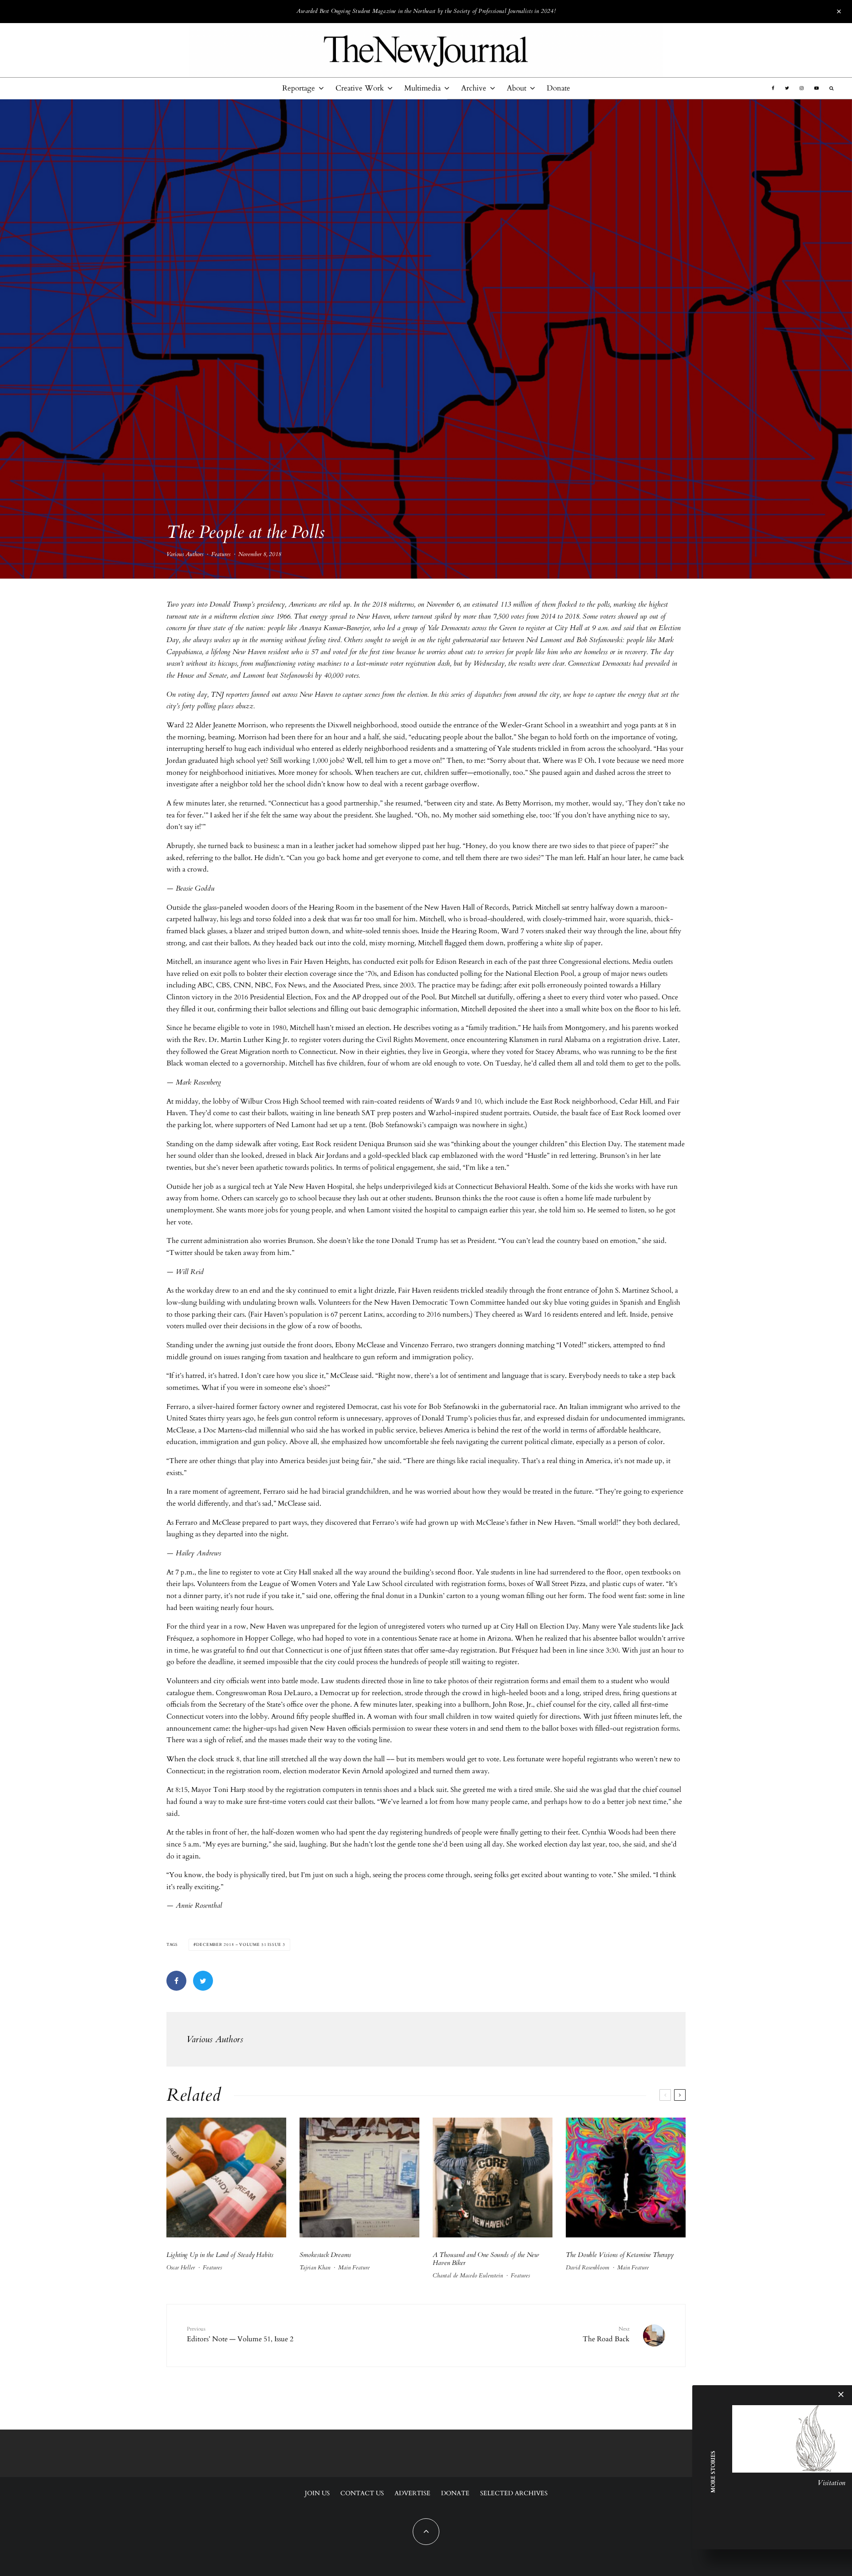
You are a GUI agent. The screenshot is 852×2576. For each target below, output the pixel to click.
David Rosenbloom (588, 2268)
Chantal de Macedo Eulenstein (468, 2276)
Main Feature (354, 2268)
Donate (558, 88)
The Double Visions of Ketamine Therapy (620, 2255)
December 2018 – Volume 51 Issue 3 (241, 1945)
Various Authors (185, 554)
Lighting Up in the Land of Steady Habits (220, 2255)
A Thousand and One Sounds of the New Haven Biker (486, 2259)
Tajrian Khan (315, 2268)
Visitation (831, 2483)
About (517, 88)
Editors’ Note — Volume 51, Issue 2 (240, 2335)
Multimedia (422, 88)
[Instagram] (802, 88)
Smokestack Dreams (325, 2255)
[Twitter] (787, 88)
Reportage (299, 88)
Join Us (317, 2493)
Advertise (412, 2493)
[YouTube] (816, 88)
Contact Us (362, 2493)
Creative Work (360, 88)
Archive (474, 88)
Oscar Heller (181, 2268)
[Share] (176, 1981)
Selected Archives (514, 2493)
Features (221, 554)
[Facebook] (773, 88)
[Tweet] (203, 1981)
